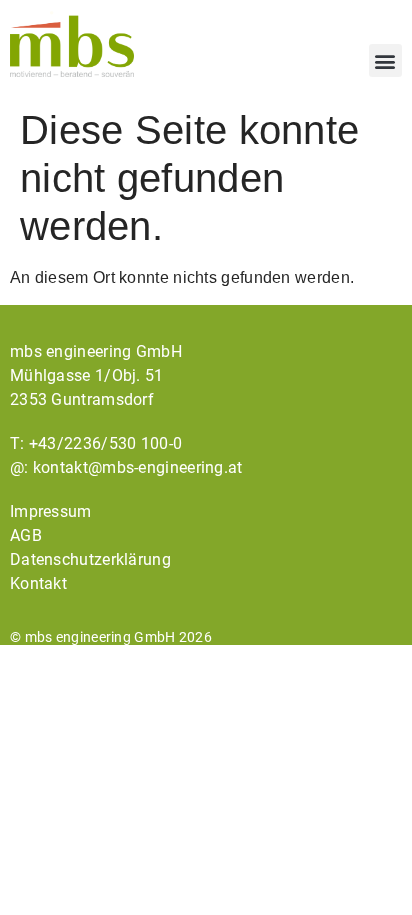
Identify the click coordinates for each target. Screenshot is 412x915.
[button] (385, 60)
